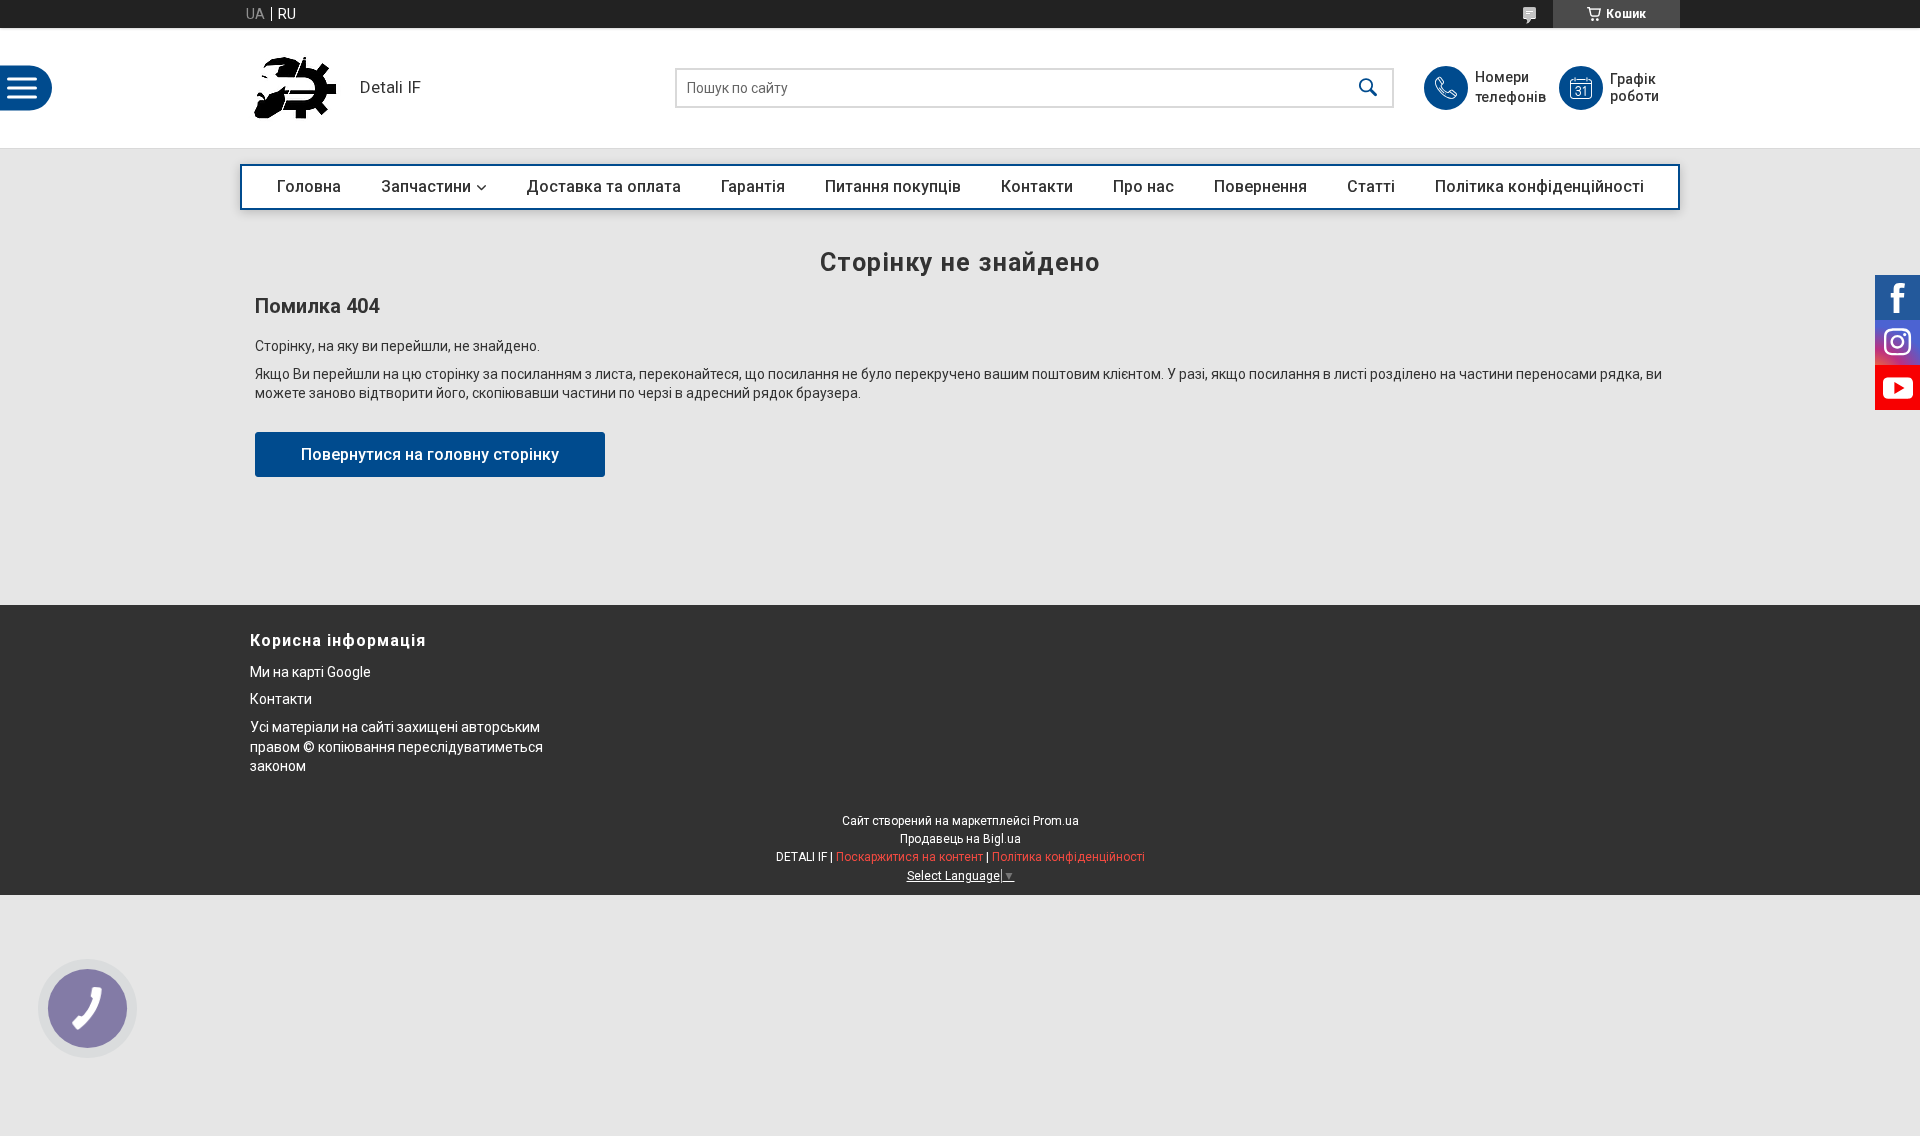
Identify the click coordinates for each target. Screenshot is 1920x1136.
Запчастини (426, 186)
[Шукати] (1368, 88)
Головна (309, 186)
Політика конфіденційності (1539, 186)
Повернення (1260, 186)
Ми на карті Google (310, 672)
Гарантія (753, 186)
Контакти (1037, 186)
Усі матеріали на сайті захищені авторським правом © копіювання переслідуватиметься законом (396, 746)
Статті (1371, 186)
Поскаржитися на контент (909, 857)
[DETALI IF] (295, 88)
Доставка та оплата (603, 186)
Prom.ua (1056, 821)
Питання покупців (893, 186)
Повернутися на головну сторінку (430, 454)
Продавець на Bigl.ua (960, 839)
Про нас (1143, 186)
